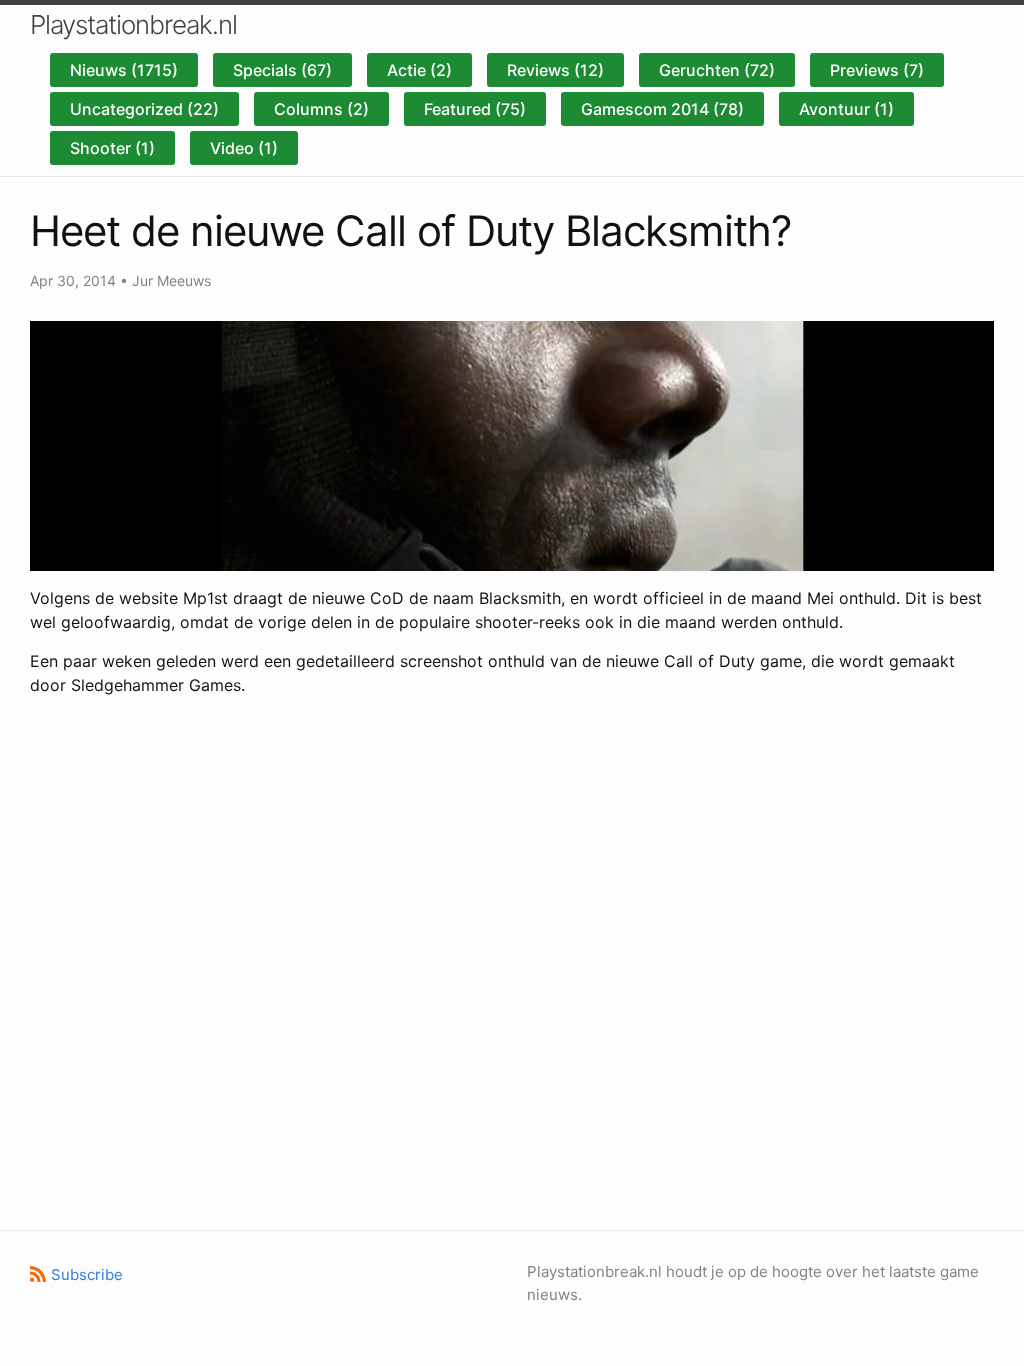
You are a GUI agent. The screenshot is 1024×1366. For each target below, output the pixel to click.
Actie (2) (419, 70)
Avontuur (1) (846, 109)
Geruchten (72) (717, 70)
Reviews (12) (555, 70)
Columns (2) (321, 109)
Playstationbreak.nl (133, 24)
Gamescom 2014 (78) (662, 109)
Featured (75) (475, 109)
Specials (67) (282, 70)
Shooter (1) (112, 148)
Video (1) (244, 148)
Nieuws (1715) (124, 70)
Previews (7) (877, 70)
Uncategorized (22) (144, 109)
